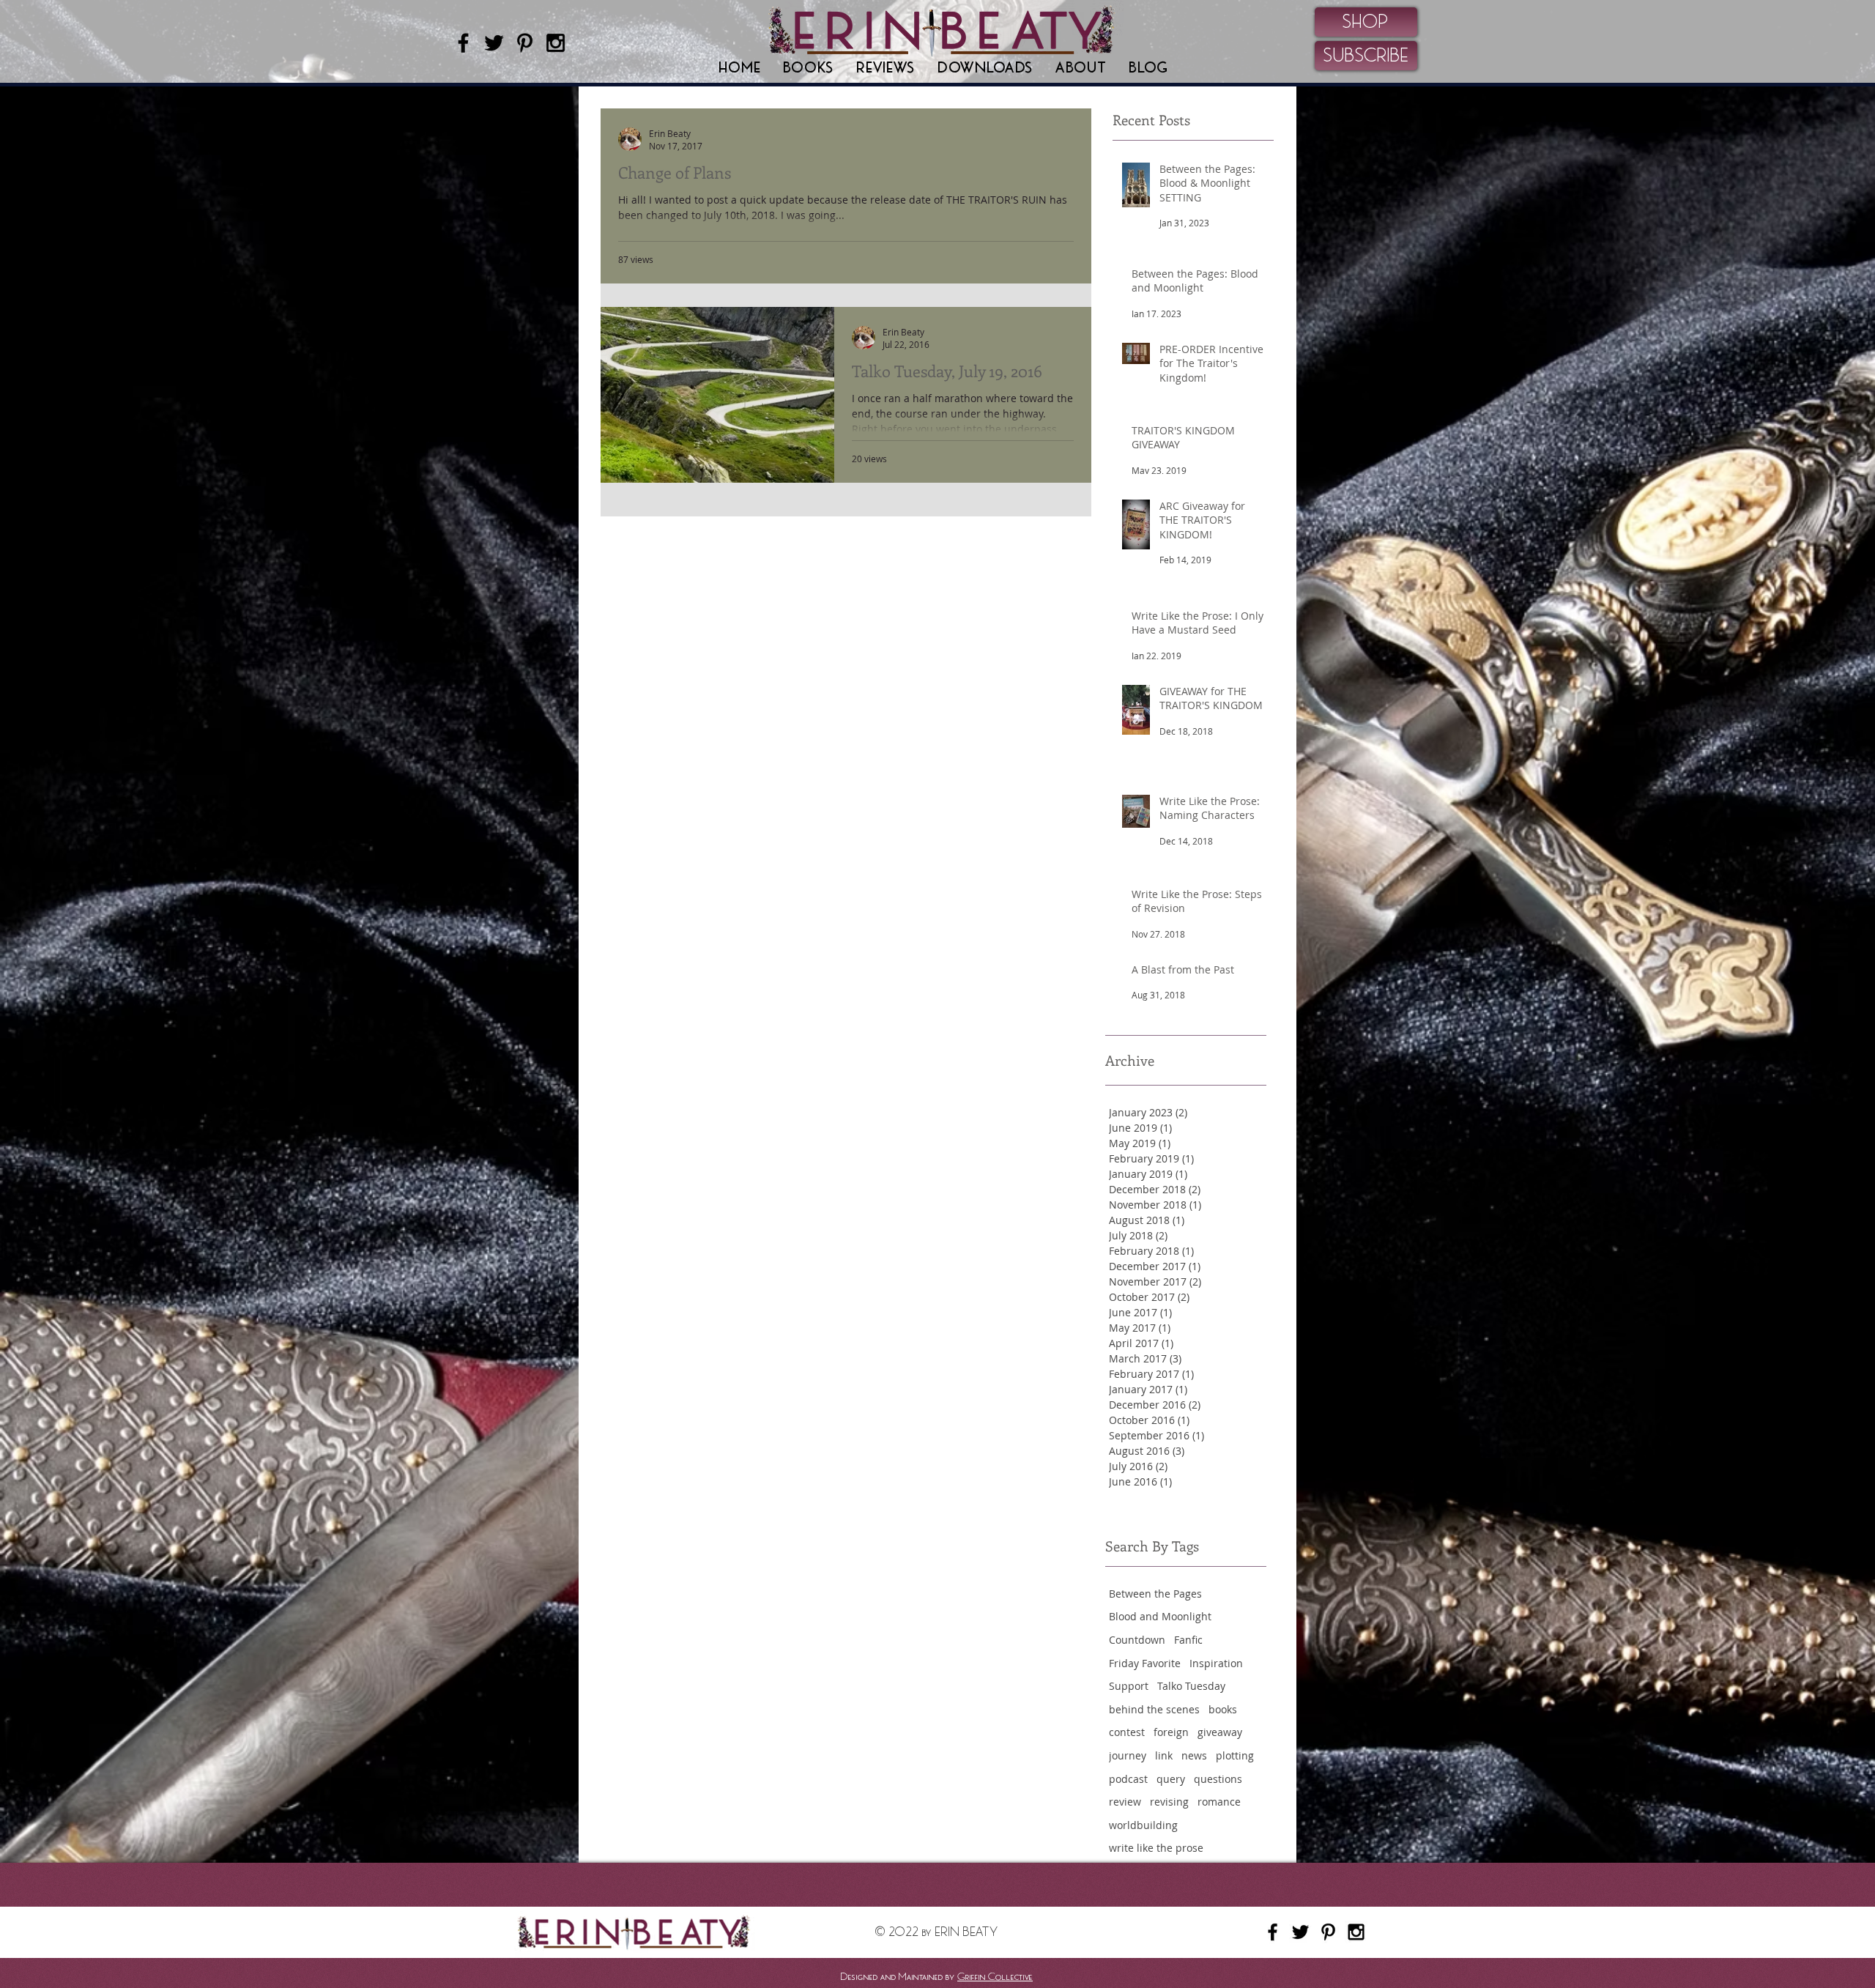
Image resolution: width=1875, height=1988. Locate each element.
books (1223, 1709)
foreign (1171, 1732)
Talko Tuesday (1191, 1686)
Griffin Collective (995, 1976)
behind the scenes (1154, 1709)
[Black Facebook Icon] (463, 43)
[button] (809, 68)
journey (1128, 1755)
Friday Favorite (1145, 1663)
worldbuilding (1143, 1825)
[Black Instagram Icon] (556, 43)
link (1164, 1755)
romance (1219, 1802)
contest (1127, 1732)
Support (1129, 1686)
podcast (1128, 1779)
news (1194, 1755)
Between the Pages (1155, 1594)
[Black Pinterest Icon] (525, 43)
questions (1218, 1779)
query (1171, 1779)
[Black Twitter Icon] (494, 43)
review (1125, 1802)
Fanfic (1188, 1640)
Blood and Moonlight (1160, 1616)
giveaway (1220, 1732)
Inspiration (1216, 1663)
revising (1169, 1802)
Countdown (1137, 1640)
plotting (1235, 1755)
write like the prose (1156, 1848)
